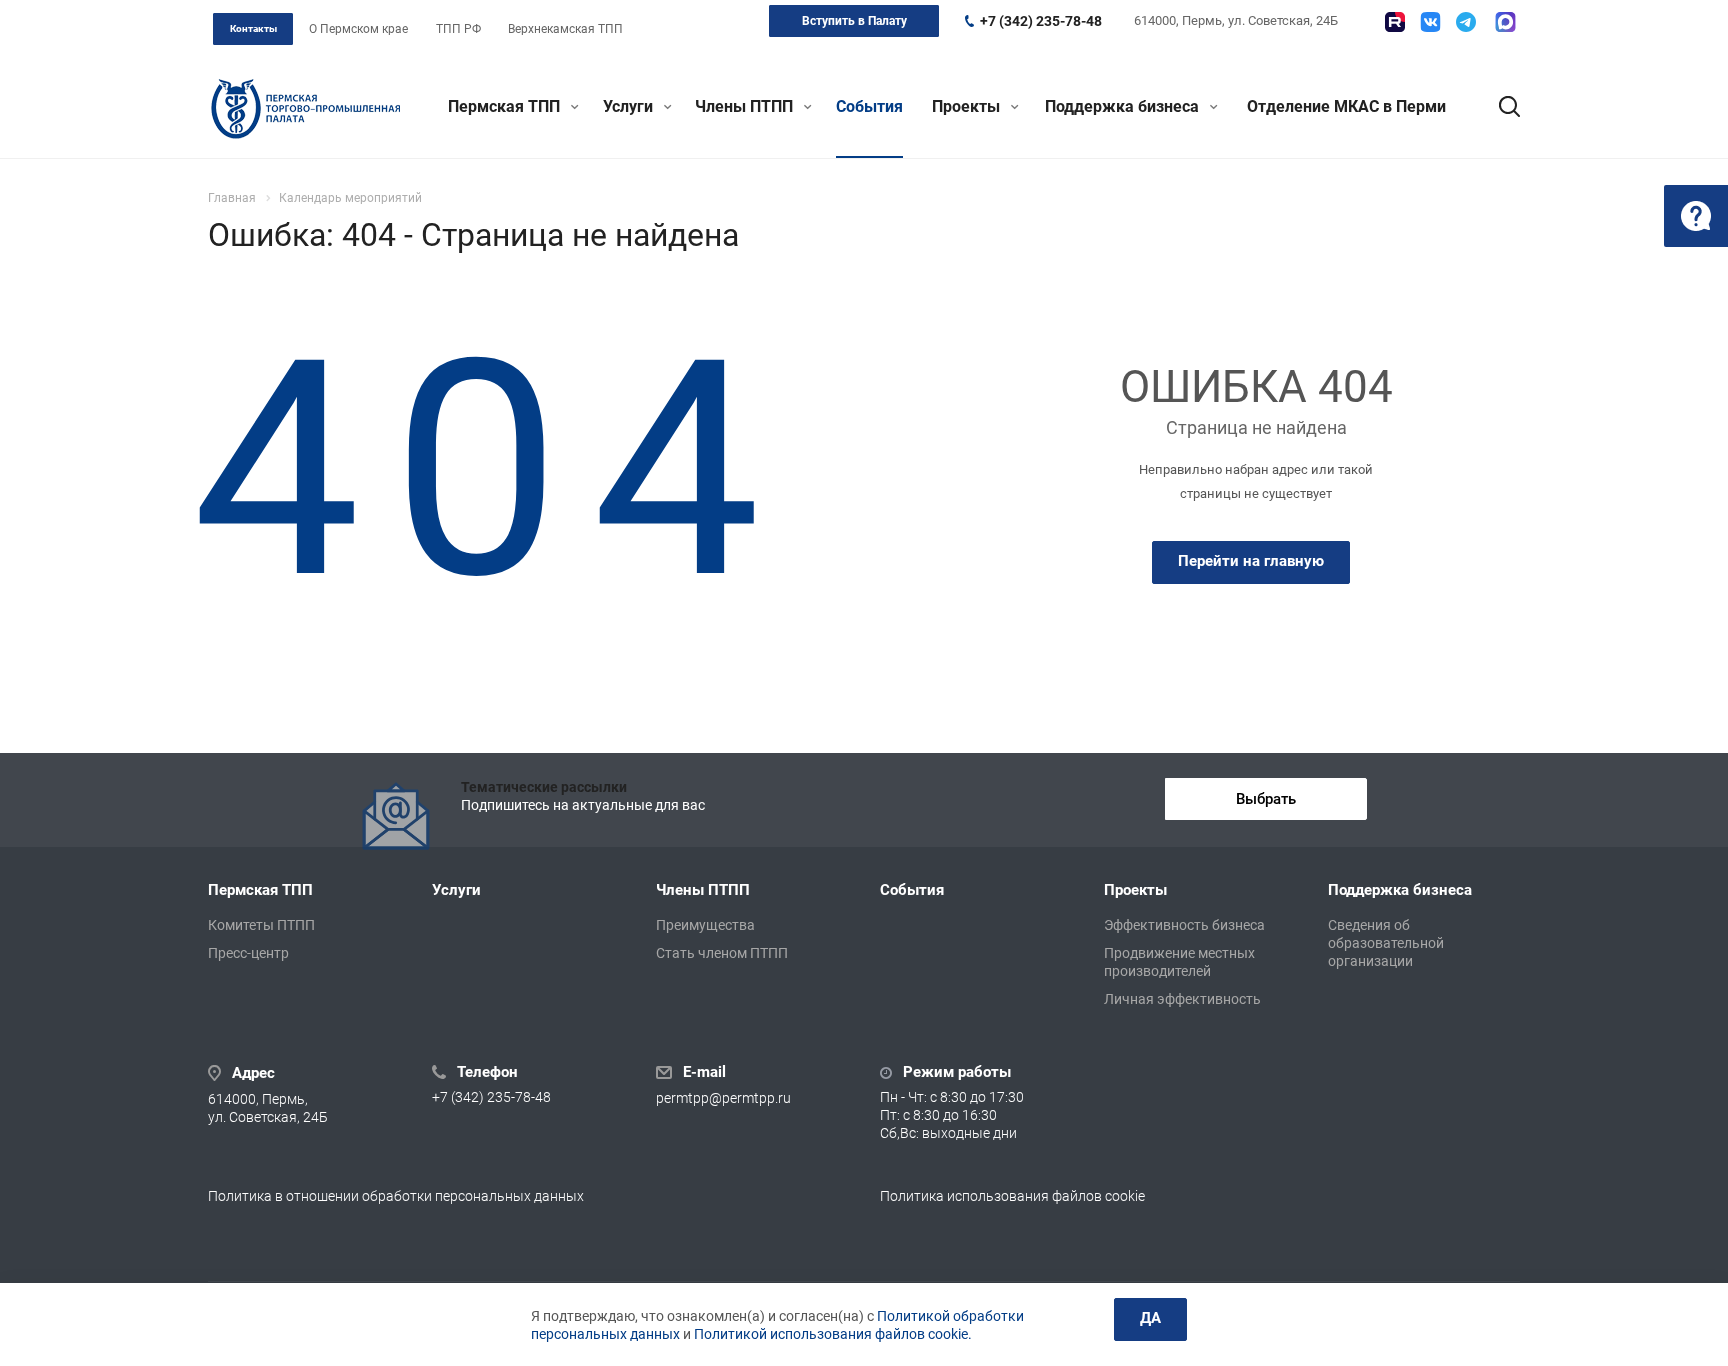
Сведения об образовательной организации (1386, 943)
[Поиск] (1500, 107)
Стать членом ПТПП (722, 953)
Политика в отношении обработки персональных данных (396, 1196)
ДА (1150, 1318)
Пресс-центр (248, 953)
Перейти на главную (1251, 561)
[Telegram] (1466, 22)
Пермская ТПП (506, 106)
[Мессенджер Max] (1505, 22)
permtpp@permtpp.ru (723, 1098)
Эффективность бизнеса (1184, 925)
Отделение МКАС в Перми (1346, 106)
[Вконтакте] (1430, 22)
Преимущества (705, 925)
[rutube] (1395, 22)
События (869, 106)
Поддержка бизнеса (1124, 106)
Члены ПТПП (746, 106)
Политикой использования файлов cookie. (833, 1334)
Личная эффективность (1182, 999)
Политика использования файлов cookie (1012, 1196)
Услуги (630, 106)
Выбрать (1266, 799)
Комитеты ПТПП (261, 925)
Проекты (968, 106)
